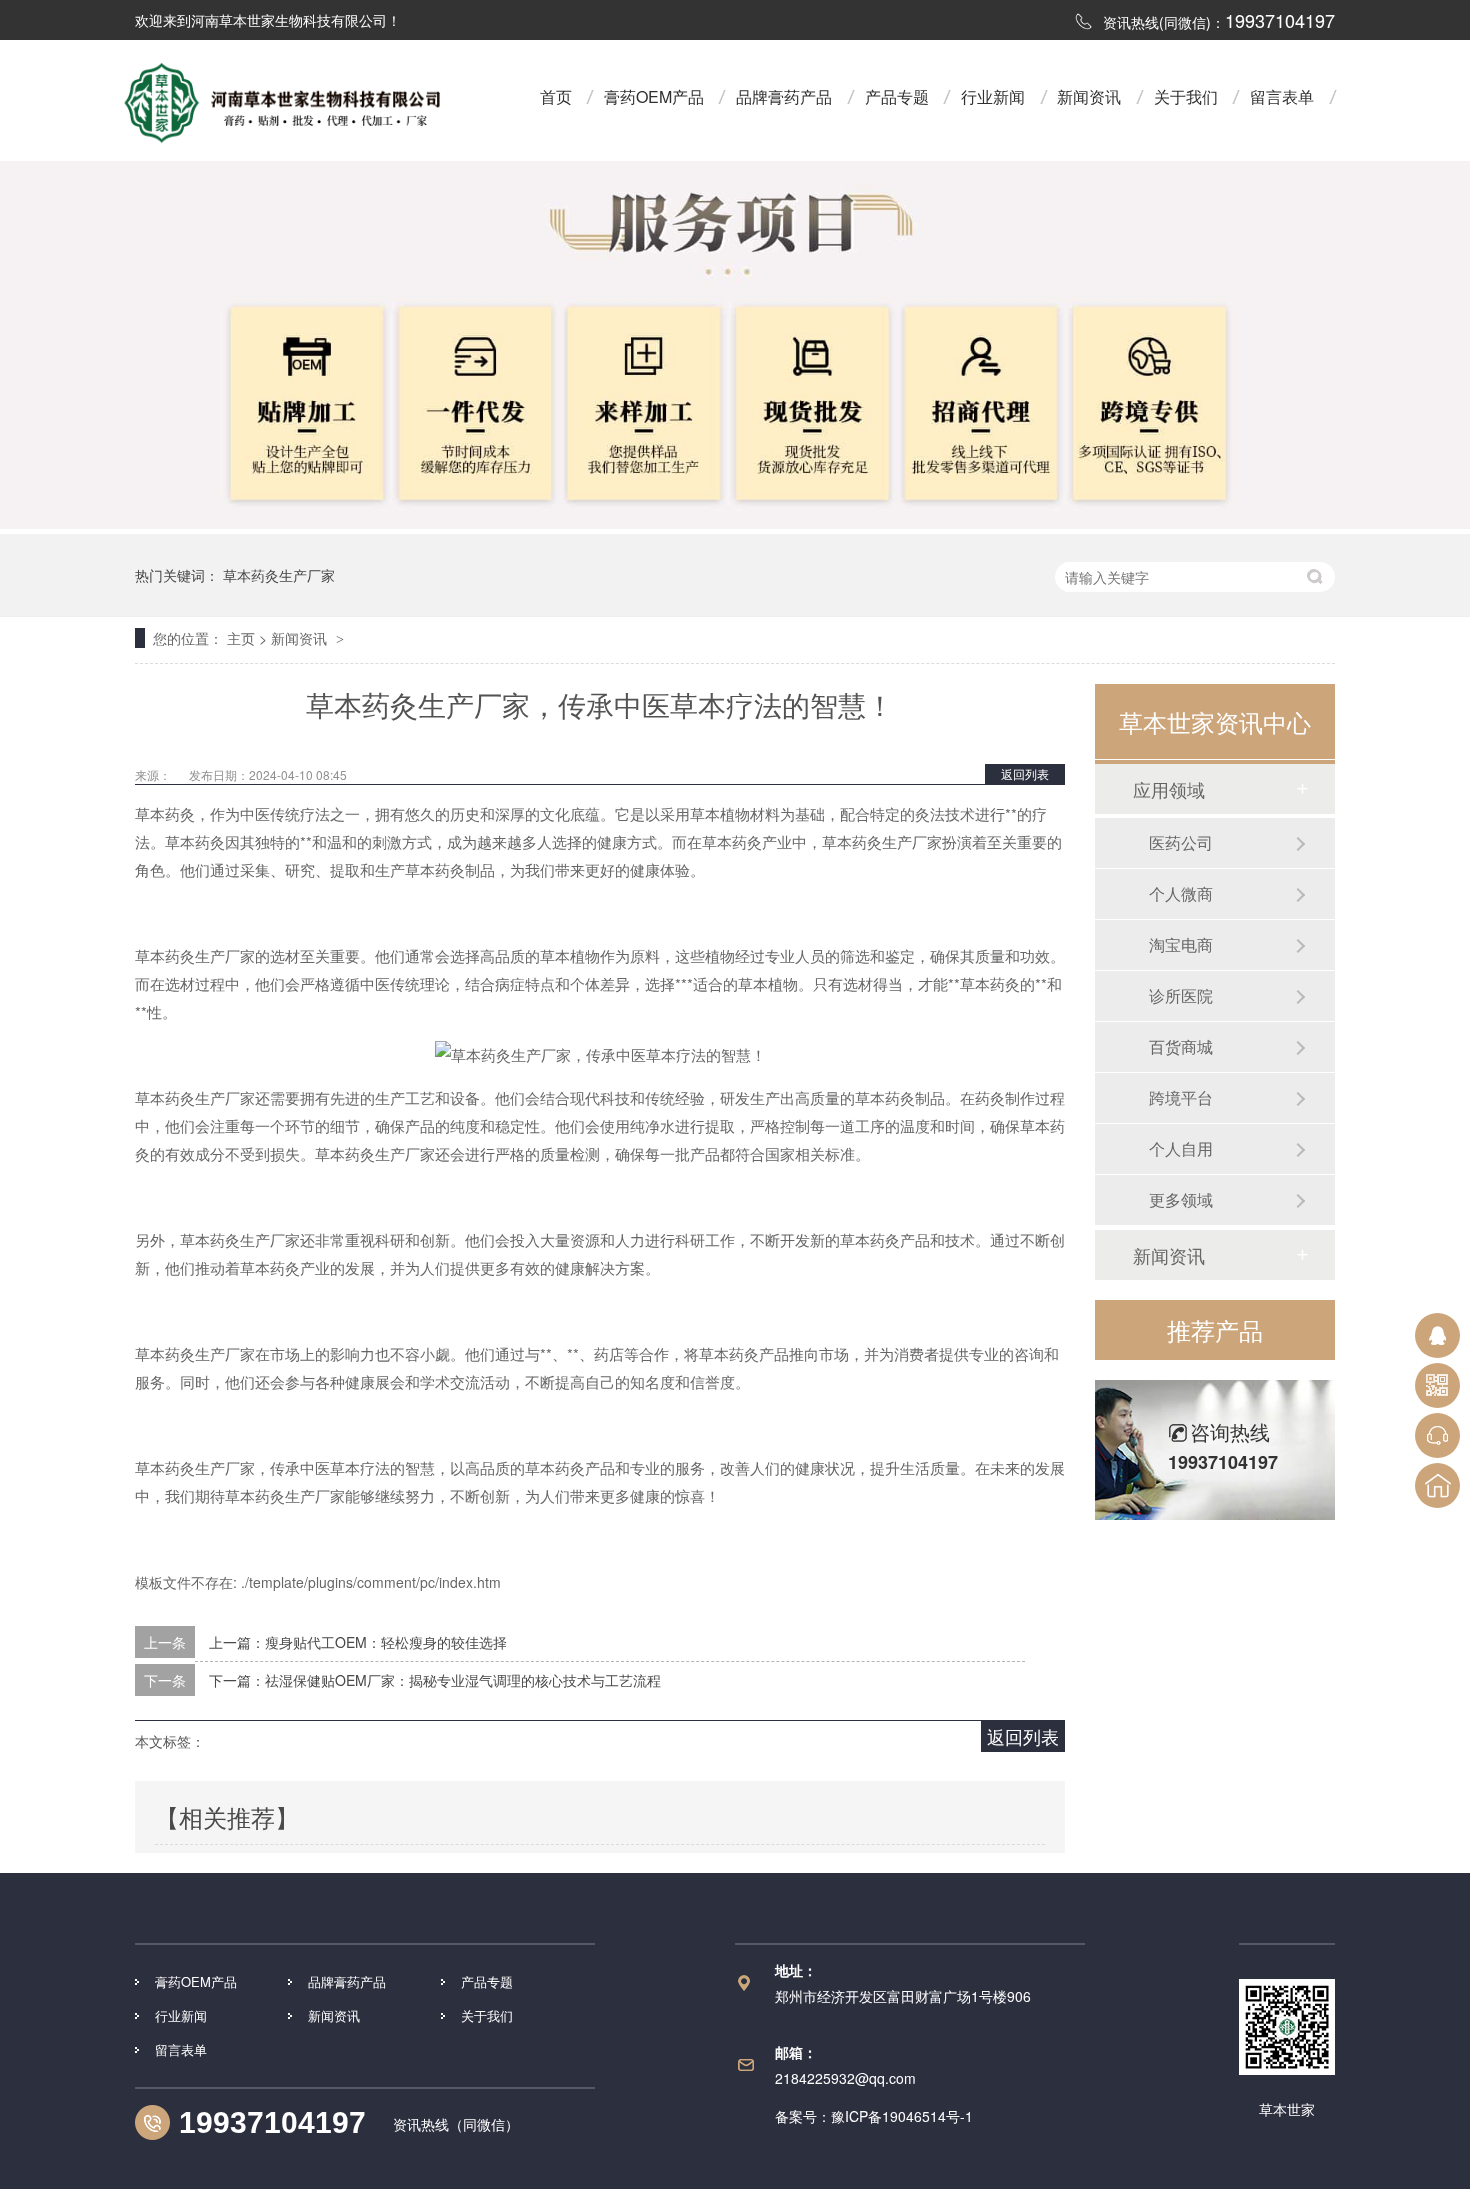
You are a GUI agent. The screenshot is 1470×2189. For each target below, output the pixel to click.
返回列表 (1025, 773)
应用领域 (1169, 789)
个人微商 (1181, 893)
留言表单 (1282, 96)
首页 (556, 96)
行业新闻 (993, 96)
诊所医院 (1181, 995)
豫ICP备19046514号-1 (902, 2116)
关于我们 (1186, 96)
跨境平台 (1181, 1097)
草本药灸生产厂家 (279, 575)
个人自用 (1181, 1148)
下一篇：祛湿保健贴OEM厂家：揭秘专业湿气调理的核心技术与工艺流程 (435, 1680)
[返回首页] (1437, 1485)
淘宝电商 (1181, 944)
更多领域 (1181, 1199)
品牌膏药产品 (784, 96)
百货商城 (1181, 1046)
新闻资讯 (1089, 96)
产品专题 (897, 96)
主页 (241, 638)
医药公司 (1181, 842)
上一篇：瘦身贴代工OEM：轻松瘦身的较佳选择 (358, 1642)
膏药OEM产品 (654, 96)
